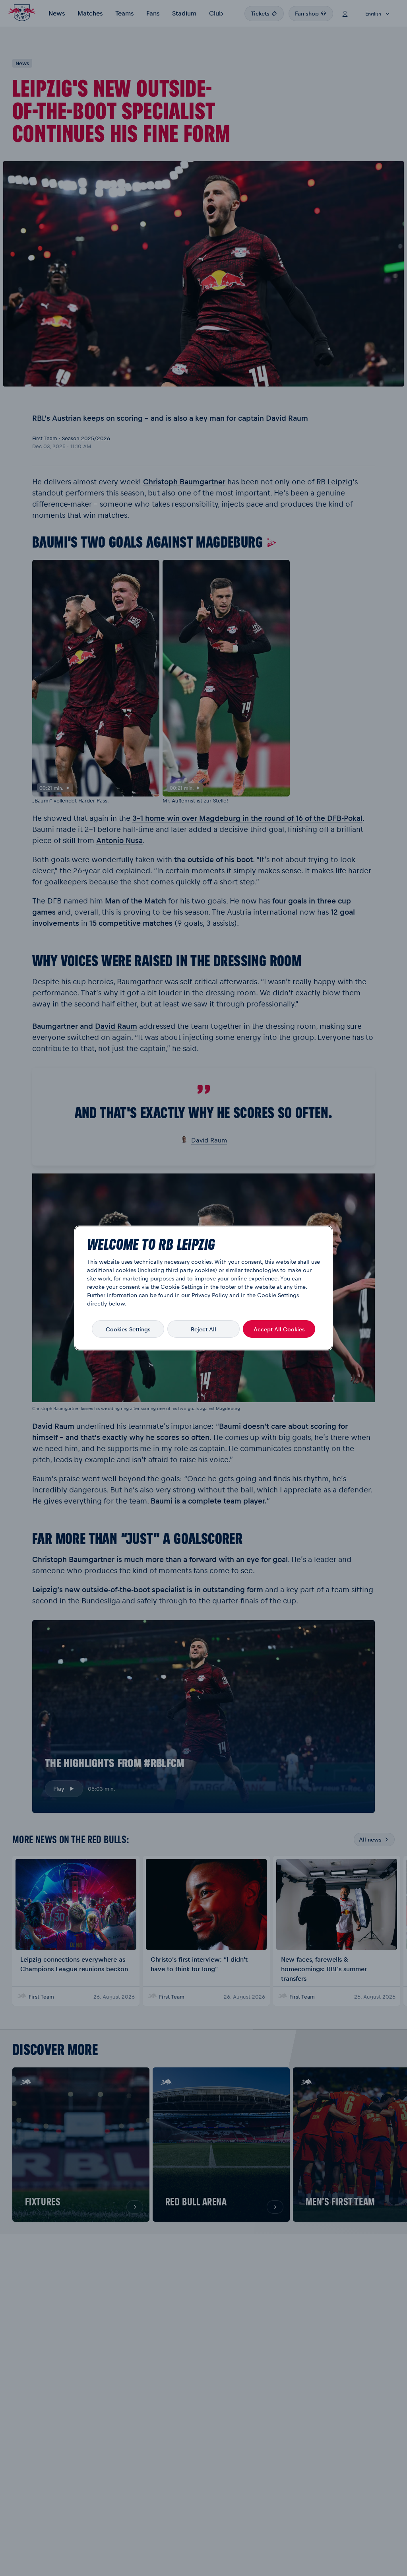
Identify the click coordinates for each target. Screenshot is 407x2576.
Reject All (203, 1329)
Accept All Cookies (279, 1329)
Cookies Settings (128, 1329)
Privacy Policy (210, 1295)
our (186, 1295)
